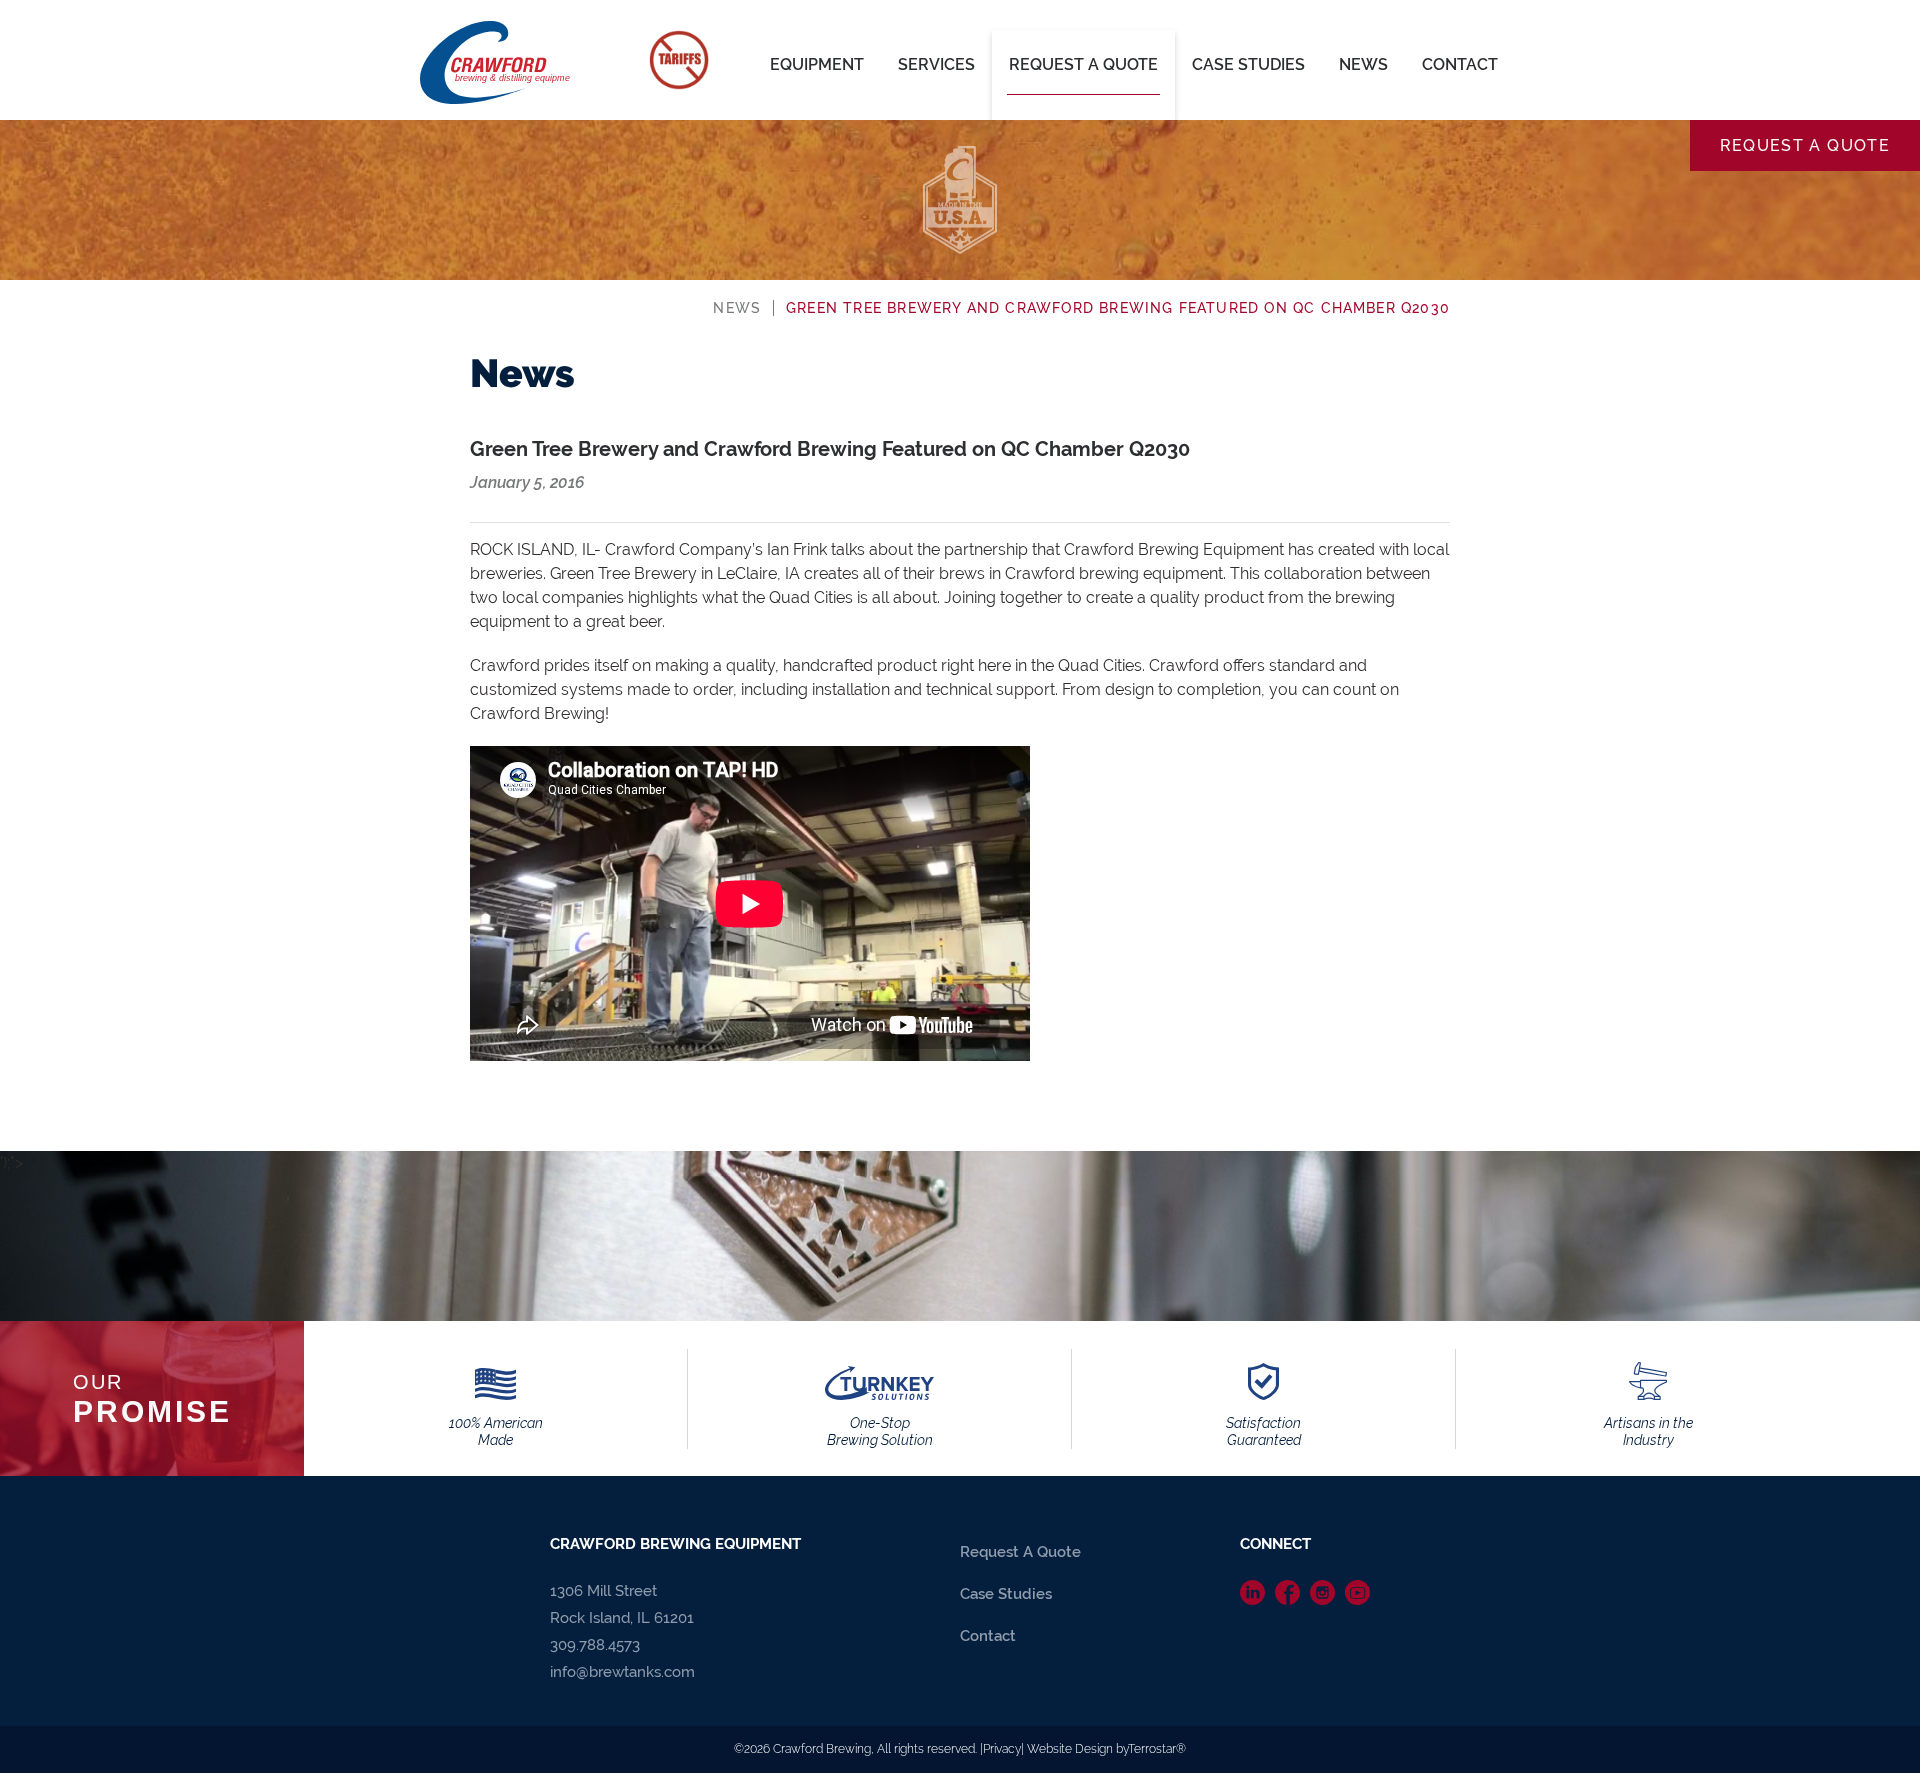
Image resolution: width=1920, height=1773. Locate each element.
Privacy (1002, 1749)
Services (936, 64)
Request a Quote (1805, 145)
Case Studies (1248, 64)
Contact (1460, 64)
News (1363, 64)
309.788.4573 (595, 1645)
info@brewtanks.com (622, 1672)
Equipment (817, 64)
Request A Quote (1083, 64)
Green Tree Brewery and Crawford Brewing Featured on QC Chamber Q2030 (1118, 308)
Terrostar (1152, 1749)
